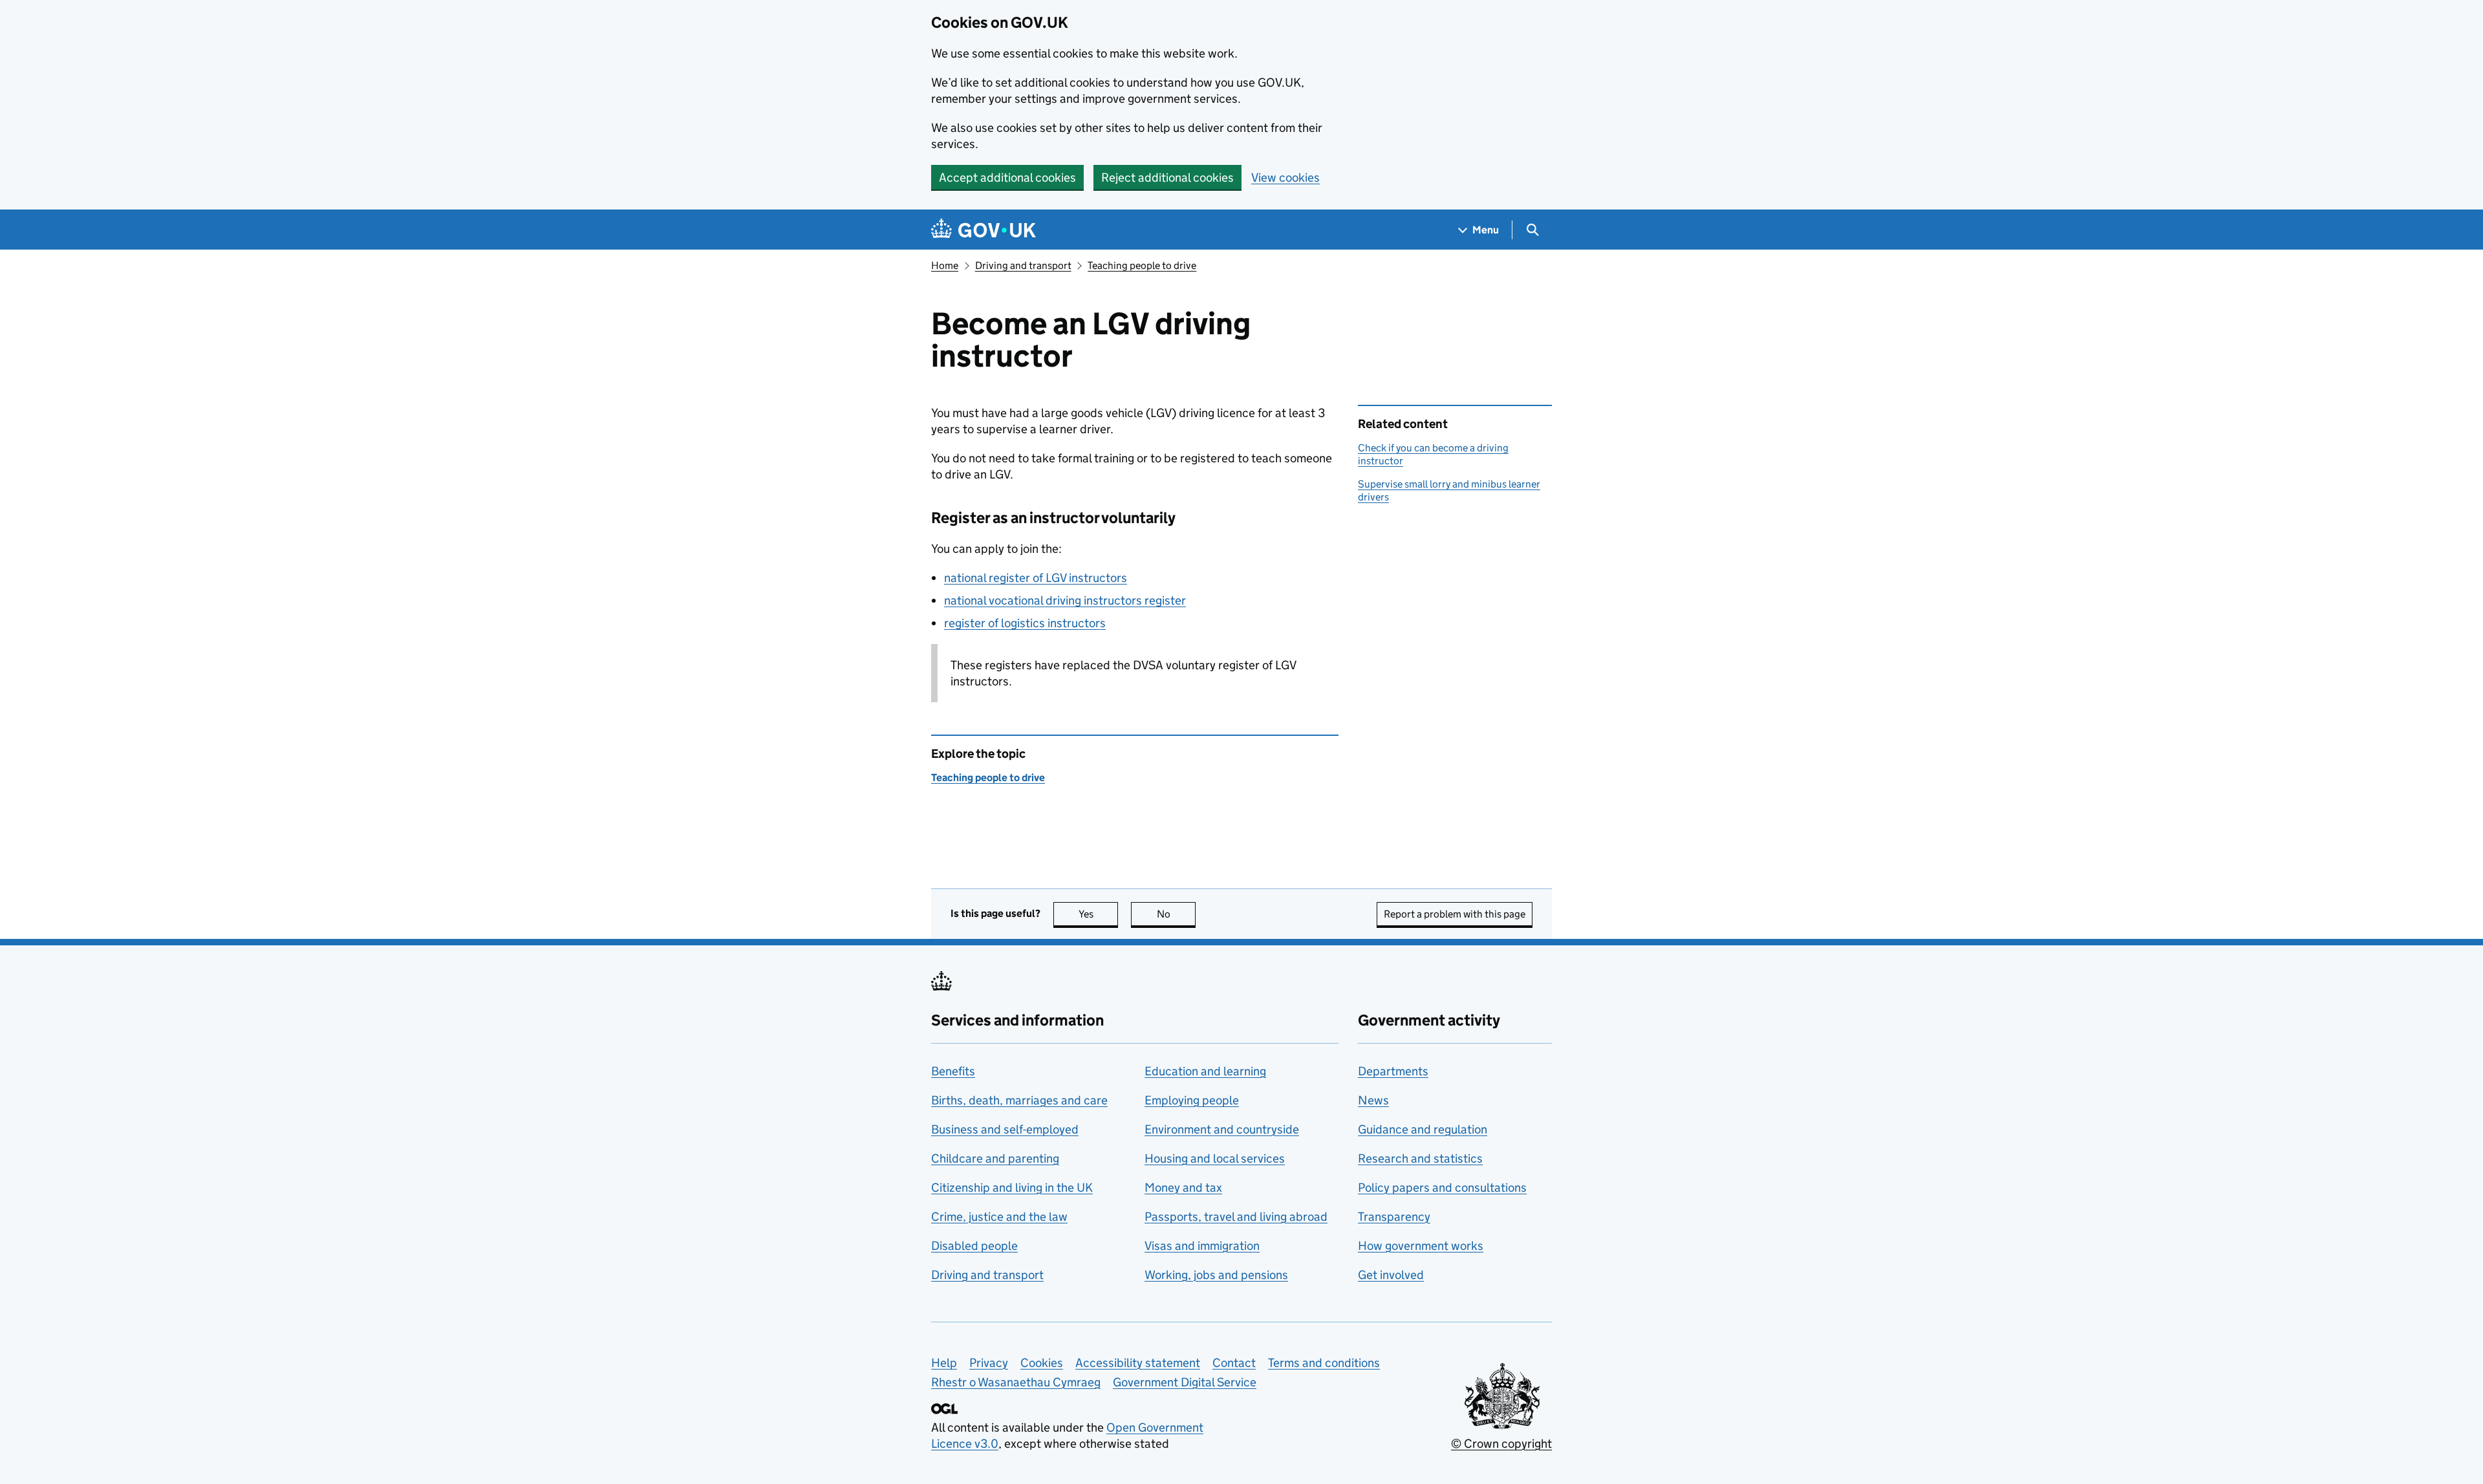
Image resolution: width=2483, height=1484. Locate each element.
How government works (1421, 1246)
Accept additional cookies (1007, 177)
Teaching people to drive (1142, 265)
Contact (1234, 1363)
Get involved (1391, 1275)
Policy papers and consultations (1442, 1188)
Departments (1393, 1071)
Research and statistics (1420, 1158)
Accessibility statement (1138, 1363)
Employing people (1192, 1100)
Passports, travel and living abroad (1236, 1217)
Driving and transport (1023, 265)
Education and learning (1205, 1071)
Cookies (1042, 1363)
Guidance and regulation (1423, 1129)
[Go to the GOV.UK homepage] (984, 230)
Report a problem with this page (1455, 914)
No (1176, 914)
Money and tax (1183, 1188)
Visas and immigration (1202, 1246)
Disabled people (974, 1246)
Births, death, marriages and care (1019, 1100)
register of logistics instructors (1025, 623)
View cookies (1285, 177)
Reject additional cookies (1167, 177)
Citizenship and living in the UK (1012, 1188)
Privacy (989, 1363)
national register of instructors (1036, 578)
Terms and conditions (1324, 1363)
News (1373, 1100)
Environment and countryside (1222, 1129)
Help (944, 1363)
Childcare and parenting (995, 1158)
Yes (1098, 914)
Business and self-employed (1005, 1129)
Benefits (953, 1071)
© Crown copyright (1501, 1444)
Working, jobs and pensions (1216, 1275)
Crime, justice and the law (999, 1217)
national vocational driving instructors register (1065, 600)
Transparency (1394, 1217)
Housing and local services (1215, 1158)
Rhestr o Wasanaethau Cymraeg (1016, 1382)
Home (945, 265)
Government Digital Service (1185, 1382)
